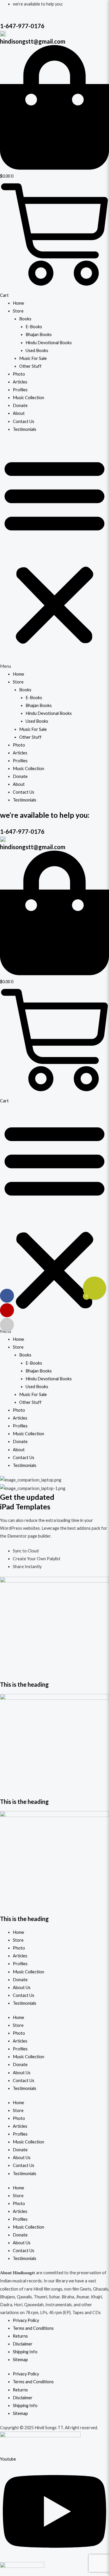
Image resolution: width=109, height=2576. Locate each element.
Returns (20, 2336)
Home (18, 303)
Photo (19, 374)
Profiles (20, 390)
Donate (20, 405)
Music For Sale (33, 358)
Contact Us (24, 421)
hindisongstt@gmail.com (33, 41)
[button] (54, 555)
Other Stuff (30, 366)
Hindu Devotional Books (49, 343)
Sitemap (20, 2360)
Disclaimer (23, 2344)
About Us (22, 1987)
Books (25, 319)
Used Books (37, 350)
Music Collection (28, 398)
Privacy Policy (26, 2320)
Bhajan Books (39, 334)
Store (18, 311)
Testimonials (25, 429)
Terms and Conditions (33, 2328)
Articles (20, 382)
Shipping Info (25, 2352)
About (19, 413)
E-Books (34, 327)
